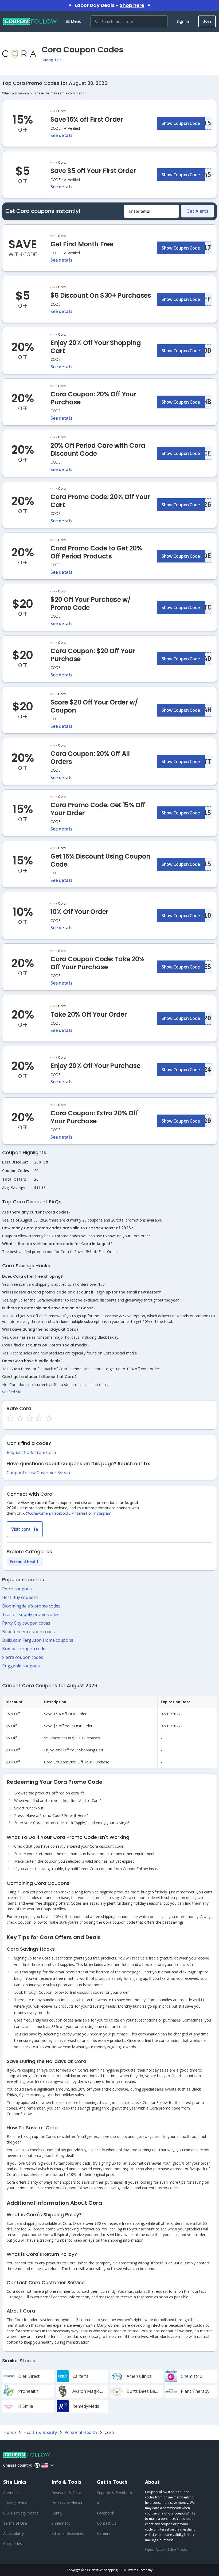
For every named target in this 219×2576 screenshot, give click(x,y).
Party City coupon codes (26, 1623)
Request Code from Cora (31, 1452)
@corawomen (38, 1513)
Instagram (102, 1513)
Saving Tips (52, 60)
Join (207, 21)
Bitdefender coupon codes (28, 1632)
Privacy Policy (15, 2503)
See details (61, 135)
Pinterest (79, 1513)
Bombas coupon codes (25, 1649)
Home (9, 2432)
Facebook (61, 1513)
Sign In (183, 21)
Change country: (17, 2465)
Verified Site (12, 1392)
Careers (104, 2533)
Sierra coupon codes (23, 1657)
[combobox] (129, 21)
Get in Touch (112, 2482)
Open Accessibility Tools (166, 2549)
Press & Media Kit (67, 2503)
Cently (57, 2513)
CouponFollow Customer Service (39, 1473)
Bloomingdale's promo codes (31, 1606)
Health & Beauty (40, 2432)
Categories (13, 2544)
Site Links (15, 2482)
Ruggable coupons (21, 1666)
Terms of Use (15, 2523)
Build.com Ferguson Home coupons (38, 1640)
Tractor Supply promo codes (31, 1614)
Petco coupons (17, 1589)
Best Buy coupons (20, 1597)
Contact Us (107, 2523)
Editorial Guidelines (68, 2533)
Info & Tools (66, 2482)
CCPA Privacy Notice (21, 2513)
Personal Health (25, 1562)
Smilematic (61, 2523)
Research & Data (66, 2493)
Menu (76, 21)
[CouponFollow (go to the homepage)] (30, 21)
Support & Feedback (115, 2493)
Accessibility (13, 2533)
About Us (11, 2493)
